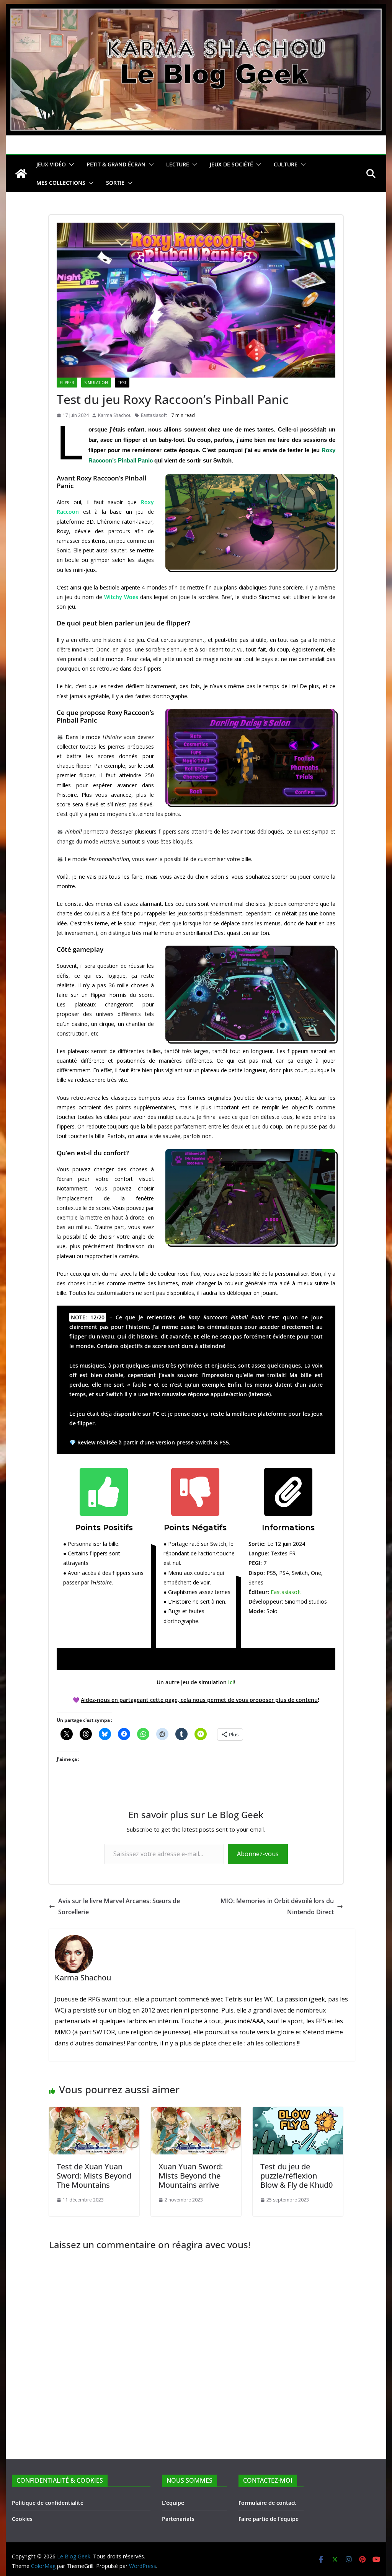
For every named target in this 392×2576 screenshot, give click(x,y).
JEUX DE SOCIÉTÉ (231, 164)
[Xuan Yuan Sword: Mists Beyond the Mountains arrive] (196, 2112)
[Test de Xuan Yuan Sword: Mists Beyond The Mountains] (94, 2112)
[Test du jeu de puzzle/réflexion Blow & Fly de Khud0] (298, 2112)
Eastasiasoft (154, 415)
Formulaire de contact (267, 2503)
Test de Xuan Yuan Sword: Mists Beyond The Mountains (94, 2176)
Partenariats (178, 2519)
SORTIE (115, 183)
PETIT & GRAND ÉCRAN (116, 164)
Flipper (67, 383)
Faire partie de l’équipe (269, 2519)
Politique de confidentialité (48, 2503)
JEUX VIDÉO (51, 164)
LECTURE (178, 164)
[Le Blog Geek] (196, 9)
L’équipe (173, 2503)
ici (231, 1682)
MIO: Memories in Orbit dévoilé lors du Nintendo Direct (277, 1906)
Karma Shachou (115, 415)
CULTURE (286, 164)
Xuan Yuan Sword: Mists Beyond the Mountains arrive (191, 2176)
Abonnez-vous (258, 1854)
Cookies (22, 2519)
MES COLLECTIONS (61, 183)
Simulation (96, 383)
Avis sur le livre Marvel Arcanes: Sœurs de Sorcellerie (119, 1906)
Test (122, 383)
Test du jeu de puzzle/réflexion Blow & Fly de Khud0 (296, 2176)
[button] (70, 164)
